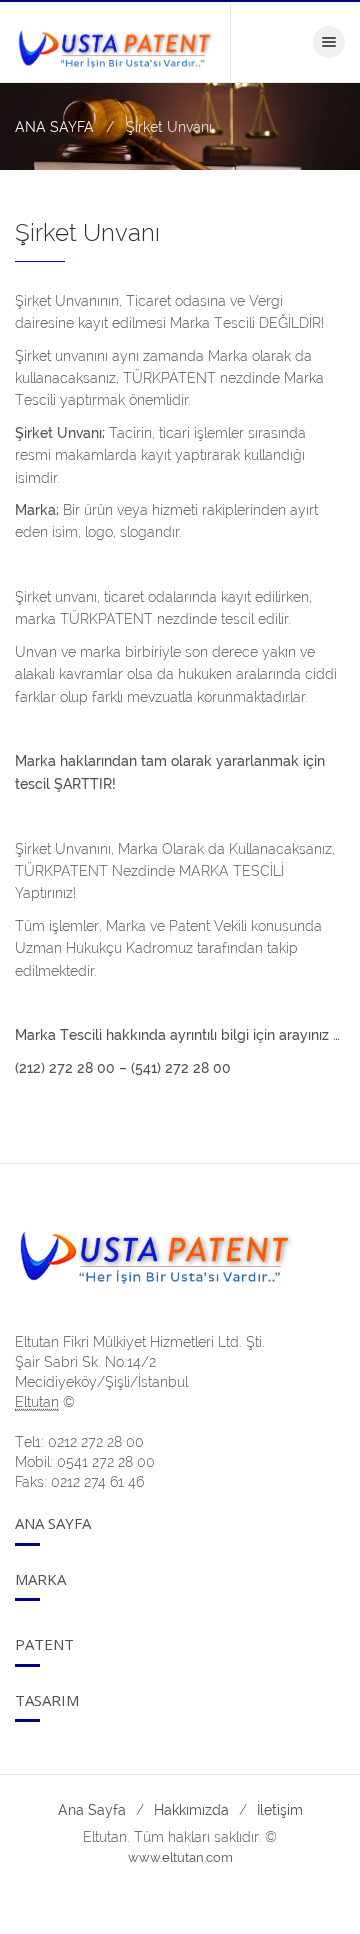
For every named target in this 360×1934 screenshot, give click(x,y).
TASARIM (47, 1700)
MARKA (40, 1579)
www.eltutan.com (180, 1857)
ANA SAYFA (54, 127)
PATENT (44, 1644)
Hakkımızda (191, 1810)
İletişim (280, 1810)
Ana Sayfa (53, 1523)
